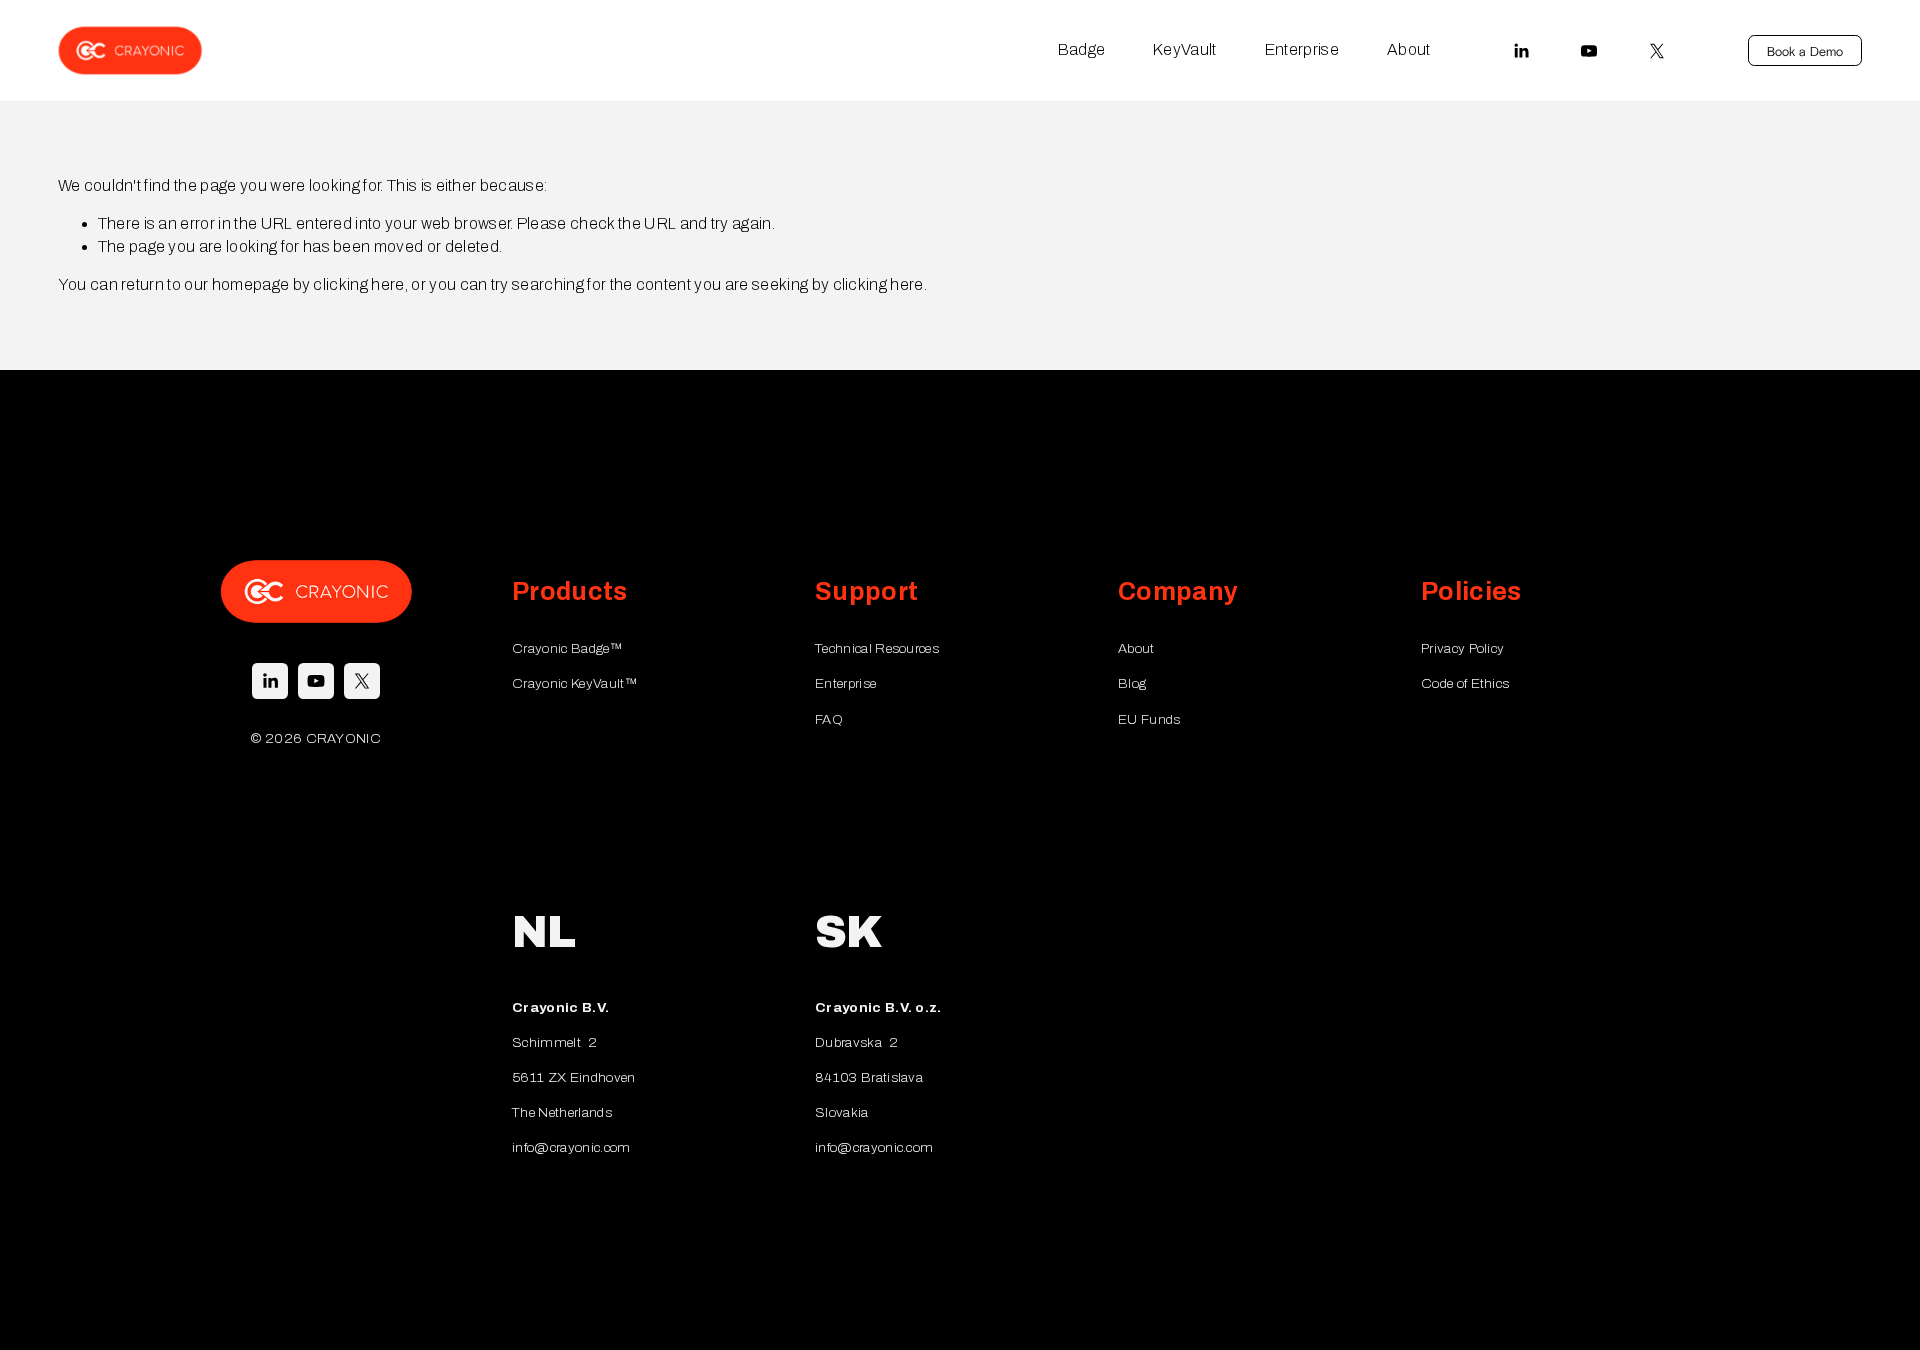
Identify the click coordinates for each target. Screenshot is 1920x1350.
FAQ (829, 719)
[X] (1657, 51)
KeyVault (1185, 49)
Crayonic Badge (567, 648)
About (1409, 49)
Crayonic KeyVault (574, 683)
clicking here (358, 284)
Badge (1082, 49)
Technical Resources (877, 648)
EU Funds (1149, 719)
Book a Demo (1805, 51)
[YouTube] (1589, 51)
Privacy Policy (1462, 648)
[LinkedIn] (1521, 51)
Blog (1132, 683)
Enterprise (1302, 49)
